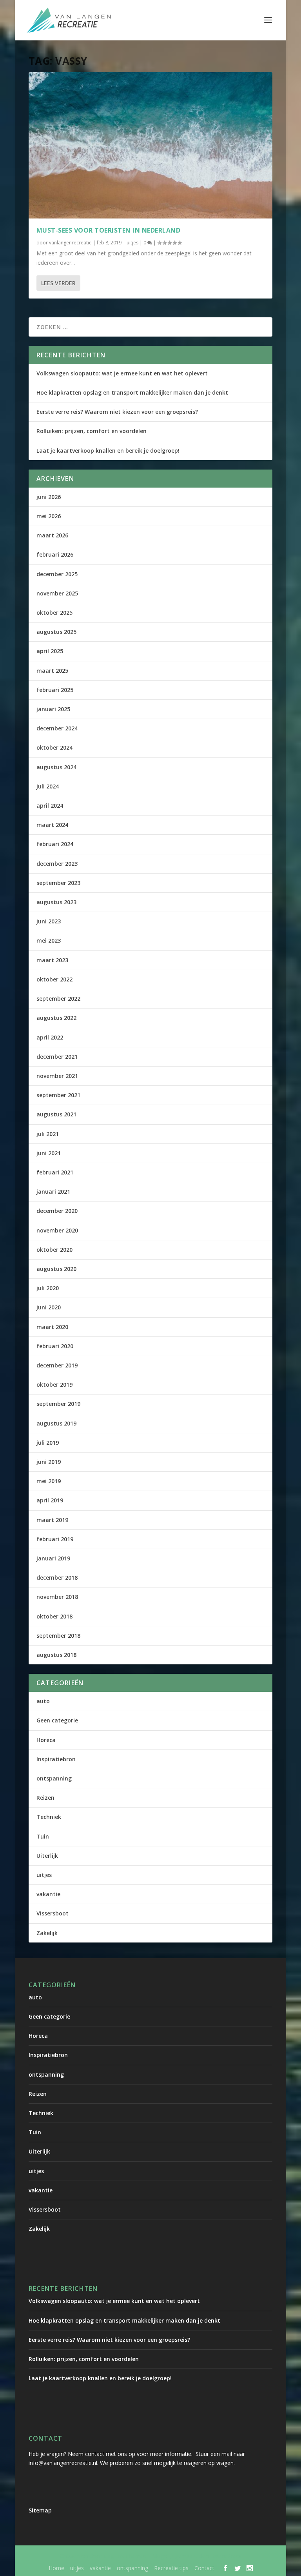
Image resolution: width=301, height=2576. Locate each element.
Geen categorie (57, 1720)
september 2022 (58, 999)
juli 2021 (48, 1134)
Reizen (45, 1798)
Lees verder (58, 283)
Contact (204, 2568)
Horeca (46, 1740)
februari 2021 (55, 1172)
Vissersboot (53, 1913)
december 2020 (57, 1211)
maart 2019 (52, 1520)
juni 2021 (49, 1153)
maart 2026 (52, 535)
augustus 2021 (56, 1114)
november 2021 (57, 1076)
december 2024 (57, 728)
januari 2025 (53, 709)
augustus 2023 (56, 902)
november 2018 (57, 1597)
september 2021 (58, 1095)
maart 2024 (52, 825)
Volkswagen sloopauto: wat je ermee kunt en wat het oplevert (122, 373)
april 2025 (50, 651)
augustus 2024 (56, 767)
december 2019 (57, 1365)
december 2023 (57, 864)
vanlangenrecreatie (70, 243)
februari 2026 (55, 554)
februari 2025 (55, 690)
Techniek (49, 1817)
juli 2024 (48, 786)
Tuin (43, 1836)
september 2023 (58, 883)
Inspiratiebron (56, 1759)
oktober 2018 (54, 1616)
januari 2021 (53, 1192)
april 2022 (50, 1037)
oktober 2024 (54, 747)
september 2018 (58, 1636)
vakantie (48, 1894)
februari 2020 (55, 1346)
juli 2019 (48, 1443)
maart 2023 (52, 960)
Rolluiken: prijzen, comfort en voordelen (92, 431)
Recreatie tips (171, 2568)
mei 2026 (49, 516)
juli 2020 (48, 1288)
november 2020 (57, 1230)
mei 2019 (49, 1481)
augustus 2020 (56, 1269)
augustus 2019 (56, 1423)
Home (56, 2568)
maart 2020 (52, 1327)
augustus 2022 (56, 1018)
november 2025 (57, 593)
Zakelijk (47, 1933)
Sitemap (40, 2510)
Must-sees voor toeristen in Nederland (109, 230)
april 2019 (50, 1500)
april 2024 (50, 806)
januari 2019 (53, 1558)
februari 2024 (55, 844)
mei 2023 (49, 940)
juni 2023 (49, 921)
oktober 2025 (54, 613)
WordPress (227, 2556)
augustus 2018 (56, 1655)
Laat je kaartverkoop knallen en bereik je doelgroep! (108, 451)
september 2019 (58, 1404)
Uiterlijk (47, 1856)
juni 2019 (49, 1462)
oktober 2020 (54, 1250)
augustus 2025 (56, 632)
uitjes (132, 243)
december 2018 (57, 1577)
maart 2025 (52, 671)
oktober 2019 (54, 1384)
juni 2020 (49, 1307)
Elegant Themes (125, 2556)
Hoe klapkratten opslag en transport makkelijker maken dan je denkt (132, 392)
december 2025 (57, 574)
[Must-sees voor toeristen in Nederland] (150, 145)
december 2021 (57, 1057)
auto (43, 1701)
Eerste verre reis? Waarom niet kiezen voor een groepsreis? (117, 412)
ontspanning (54, 1778)
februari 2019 (55, 1539)
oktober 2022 (54, 979)
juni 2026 (49, 497)
